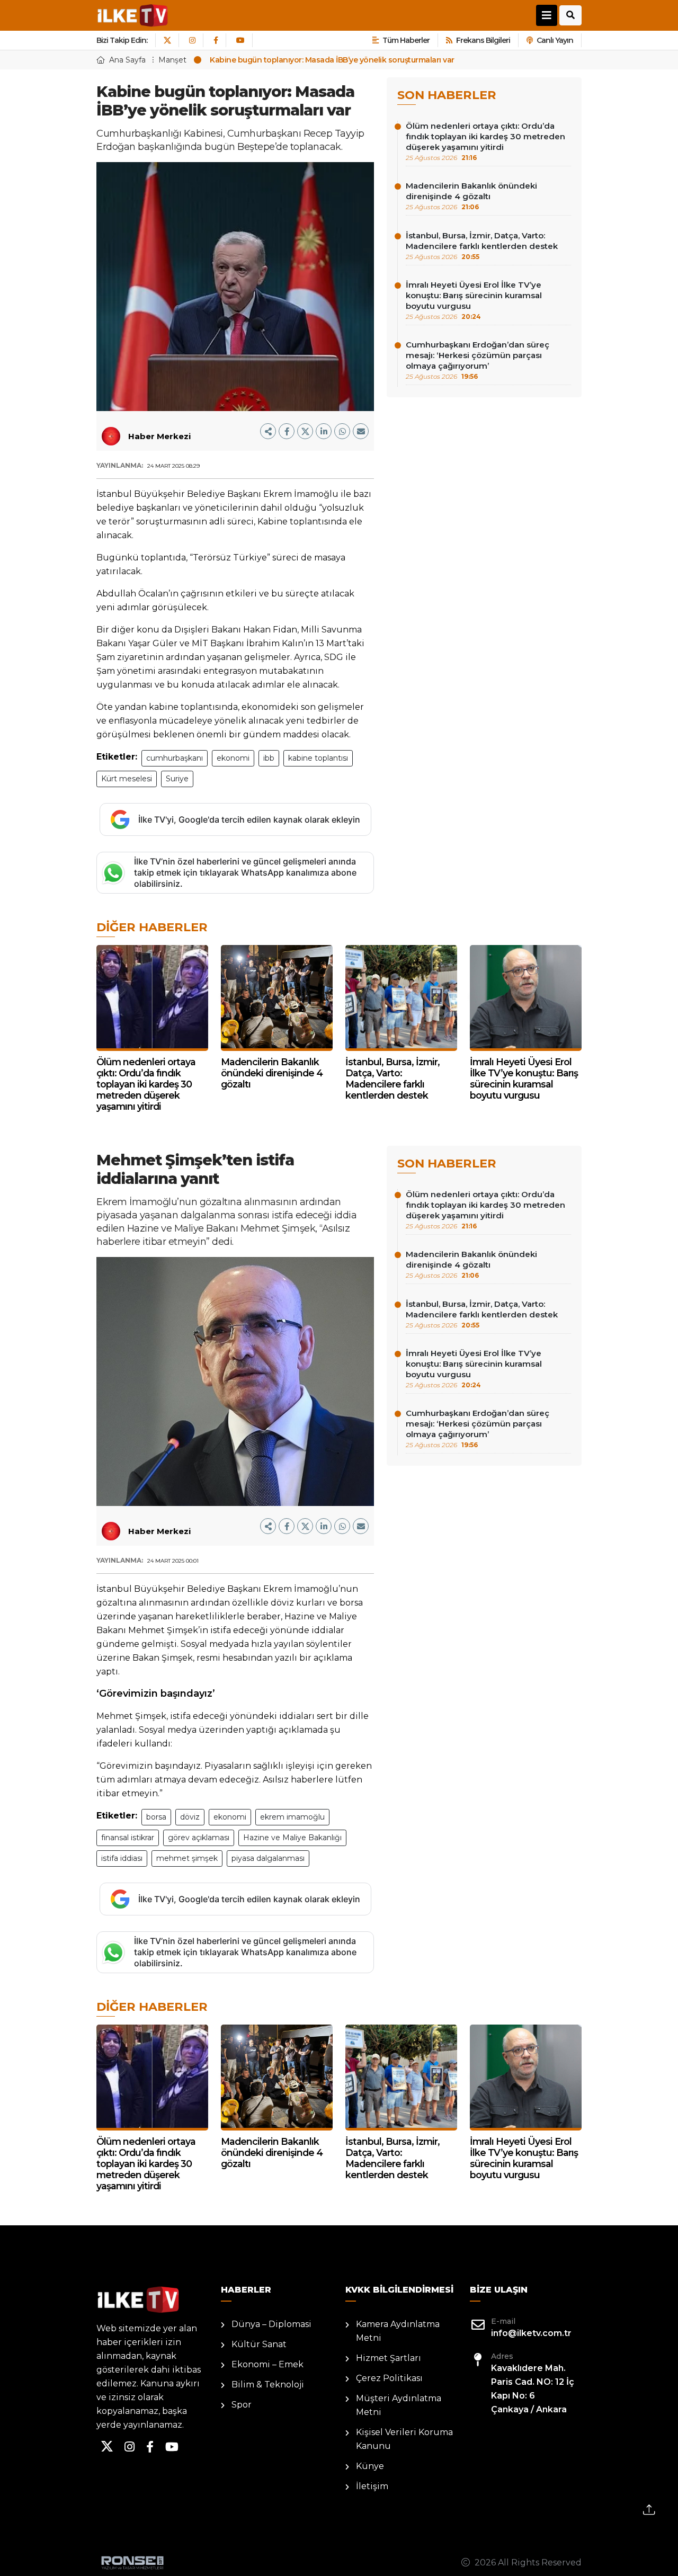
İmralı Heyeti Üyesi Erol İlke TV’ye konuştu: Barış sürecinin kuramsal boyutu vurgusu (474, 300)
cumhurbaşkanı (175, 758)
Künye (370, 2466)
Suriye (177, 779)
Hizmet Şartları (389, 2358)
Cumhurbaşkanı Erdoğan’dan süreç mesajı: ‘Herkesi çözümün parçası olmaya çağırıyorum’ (478, 360)
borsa (156, 1817)
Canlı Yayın (555, 40)
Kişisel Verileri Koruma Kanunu (404, 2439)
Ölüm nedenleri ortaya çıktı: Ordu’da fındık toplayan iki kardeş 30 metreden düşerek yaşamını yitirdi (485, 141)
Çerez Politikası (389, 2378)
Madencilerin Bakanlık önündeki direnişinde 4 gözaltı (471, 196)
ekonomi (233, 758)
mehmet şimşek (187, 1858)
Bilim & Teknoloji (268, 2385)
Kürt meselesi (127, 779)
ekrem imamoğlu (292, 1817)
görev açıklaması (199, 1838)
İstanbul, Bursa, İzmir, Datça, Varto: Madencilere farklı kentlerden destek (482, 246)
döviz (190, 1817)
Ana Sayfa (127, 60)
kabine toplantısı (318, 758)
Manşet (172, 60)
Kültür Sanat (259, 2344)
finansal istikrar (128, 1838)
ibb (269, 758)
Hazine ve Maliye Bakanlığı (292, 1838)
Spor (242, 2405)
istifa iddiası (122, 1858)
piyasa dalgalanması (268, 1858)
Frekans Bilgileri (483, 40)
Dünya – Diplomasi (271, 2324)
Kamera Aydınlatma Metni (398, 2331)
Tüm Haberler (406, 40)
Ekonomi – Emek (267, 2364)
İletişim (372, 2486)
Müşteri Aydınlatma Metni (399, 2405)
